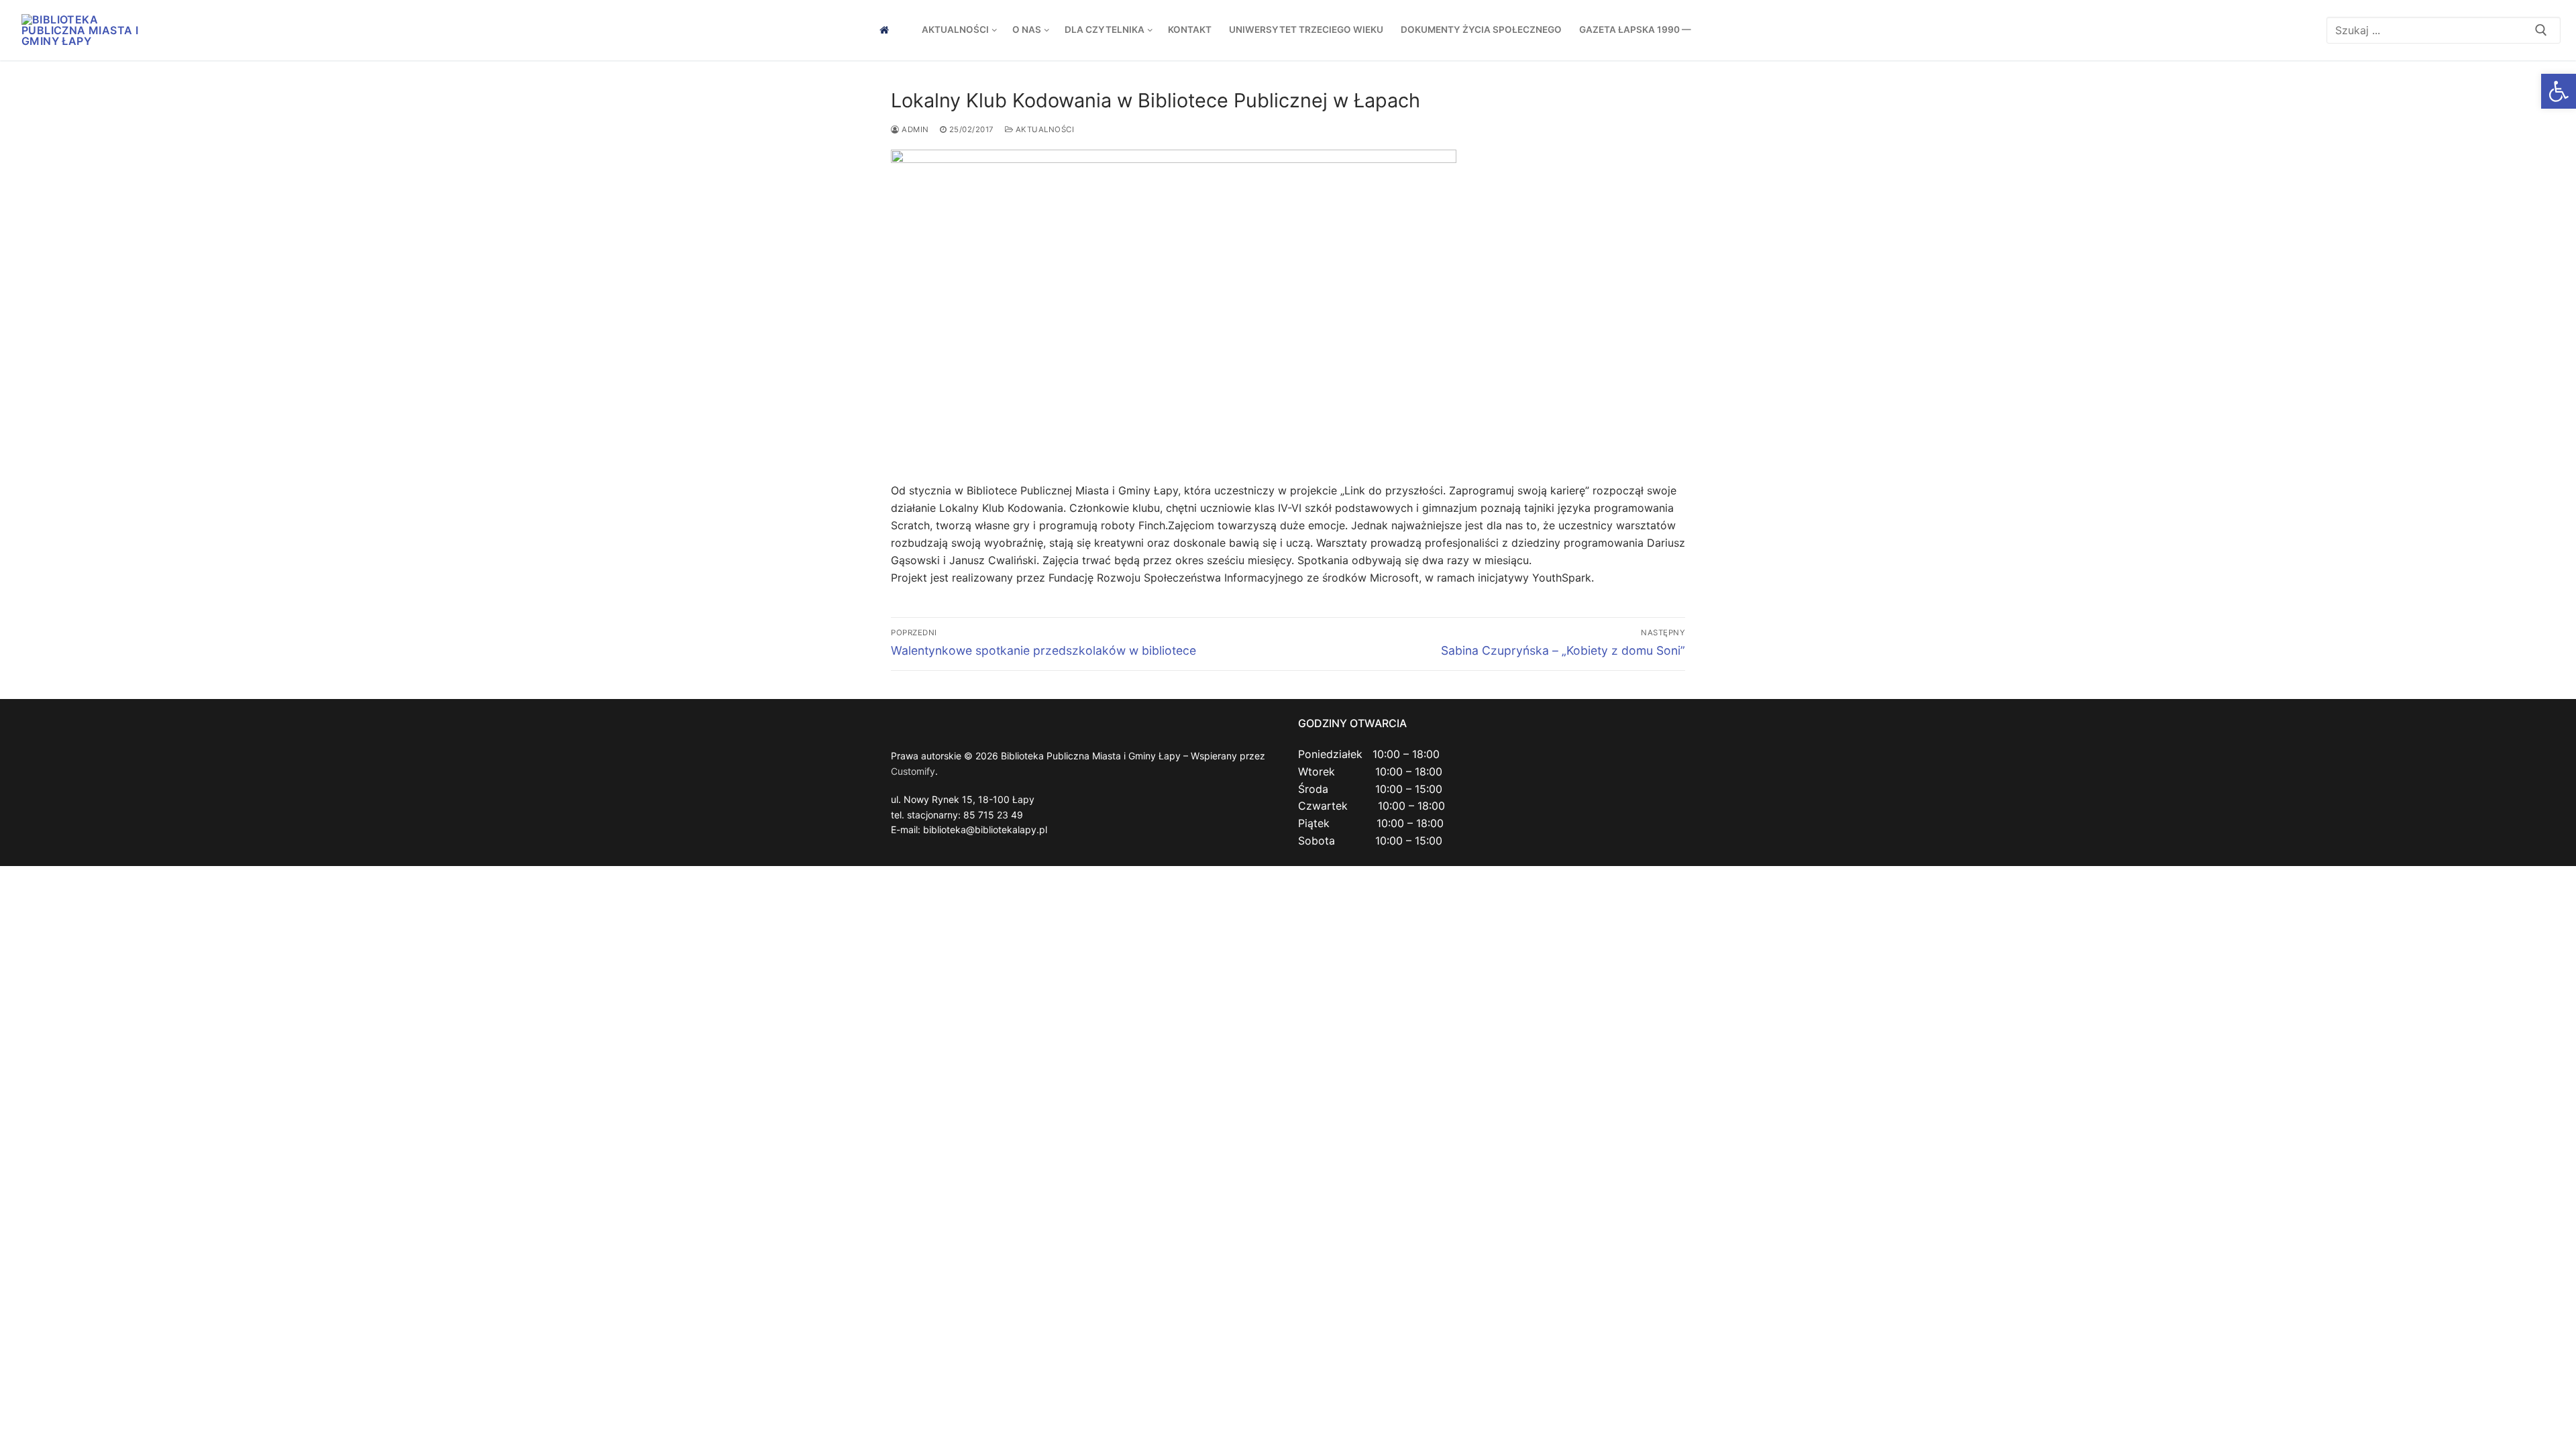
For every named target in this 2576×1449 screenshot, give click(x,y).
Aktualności (1043, 129)
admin (914, 129)
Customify (913, 771)
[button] (2559, 91)
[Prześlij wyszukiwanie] (2541, 30)
